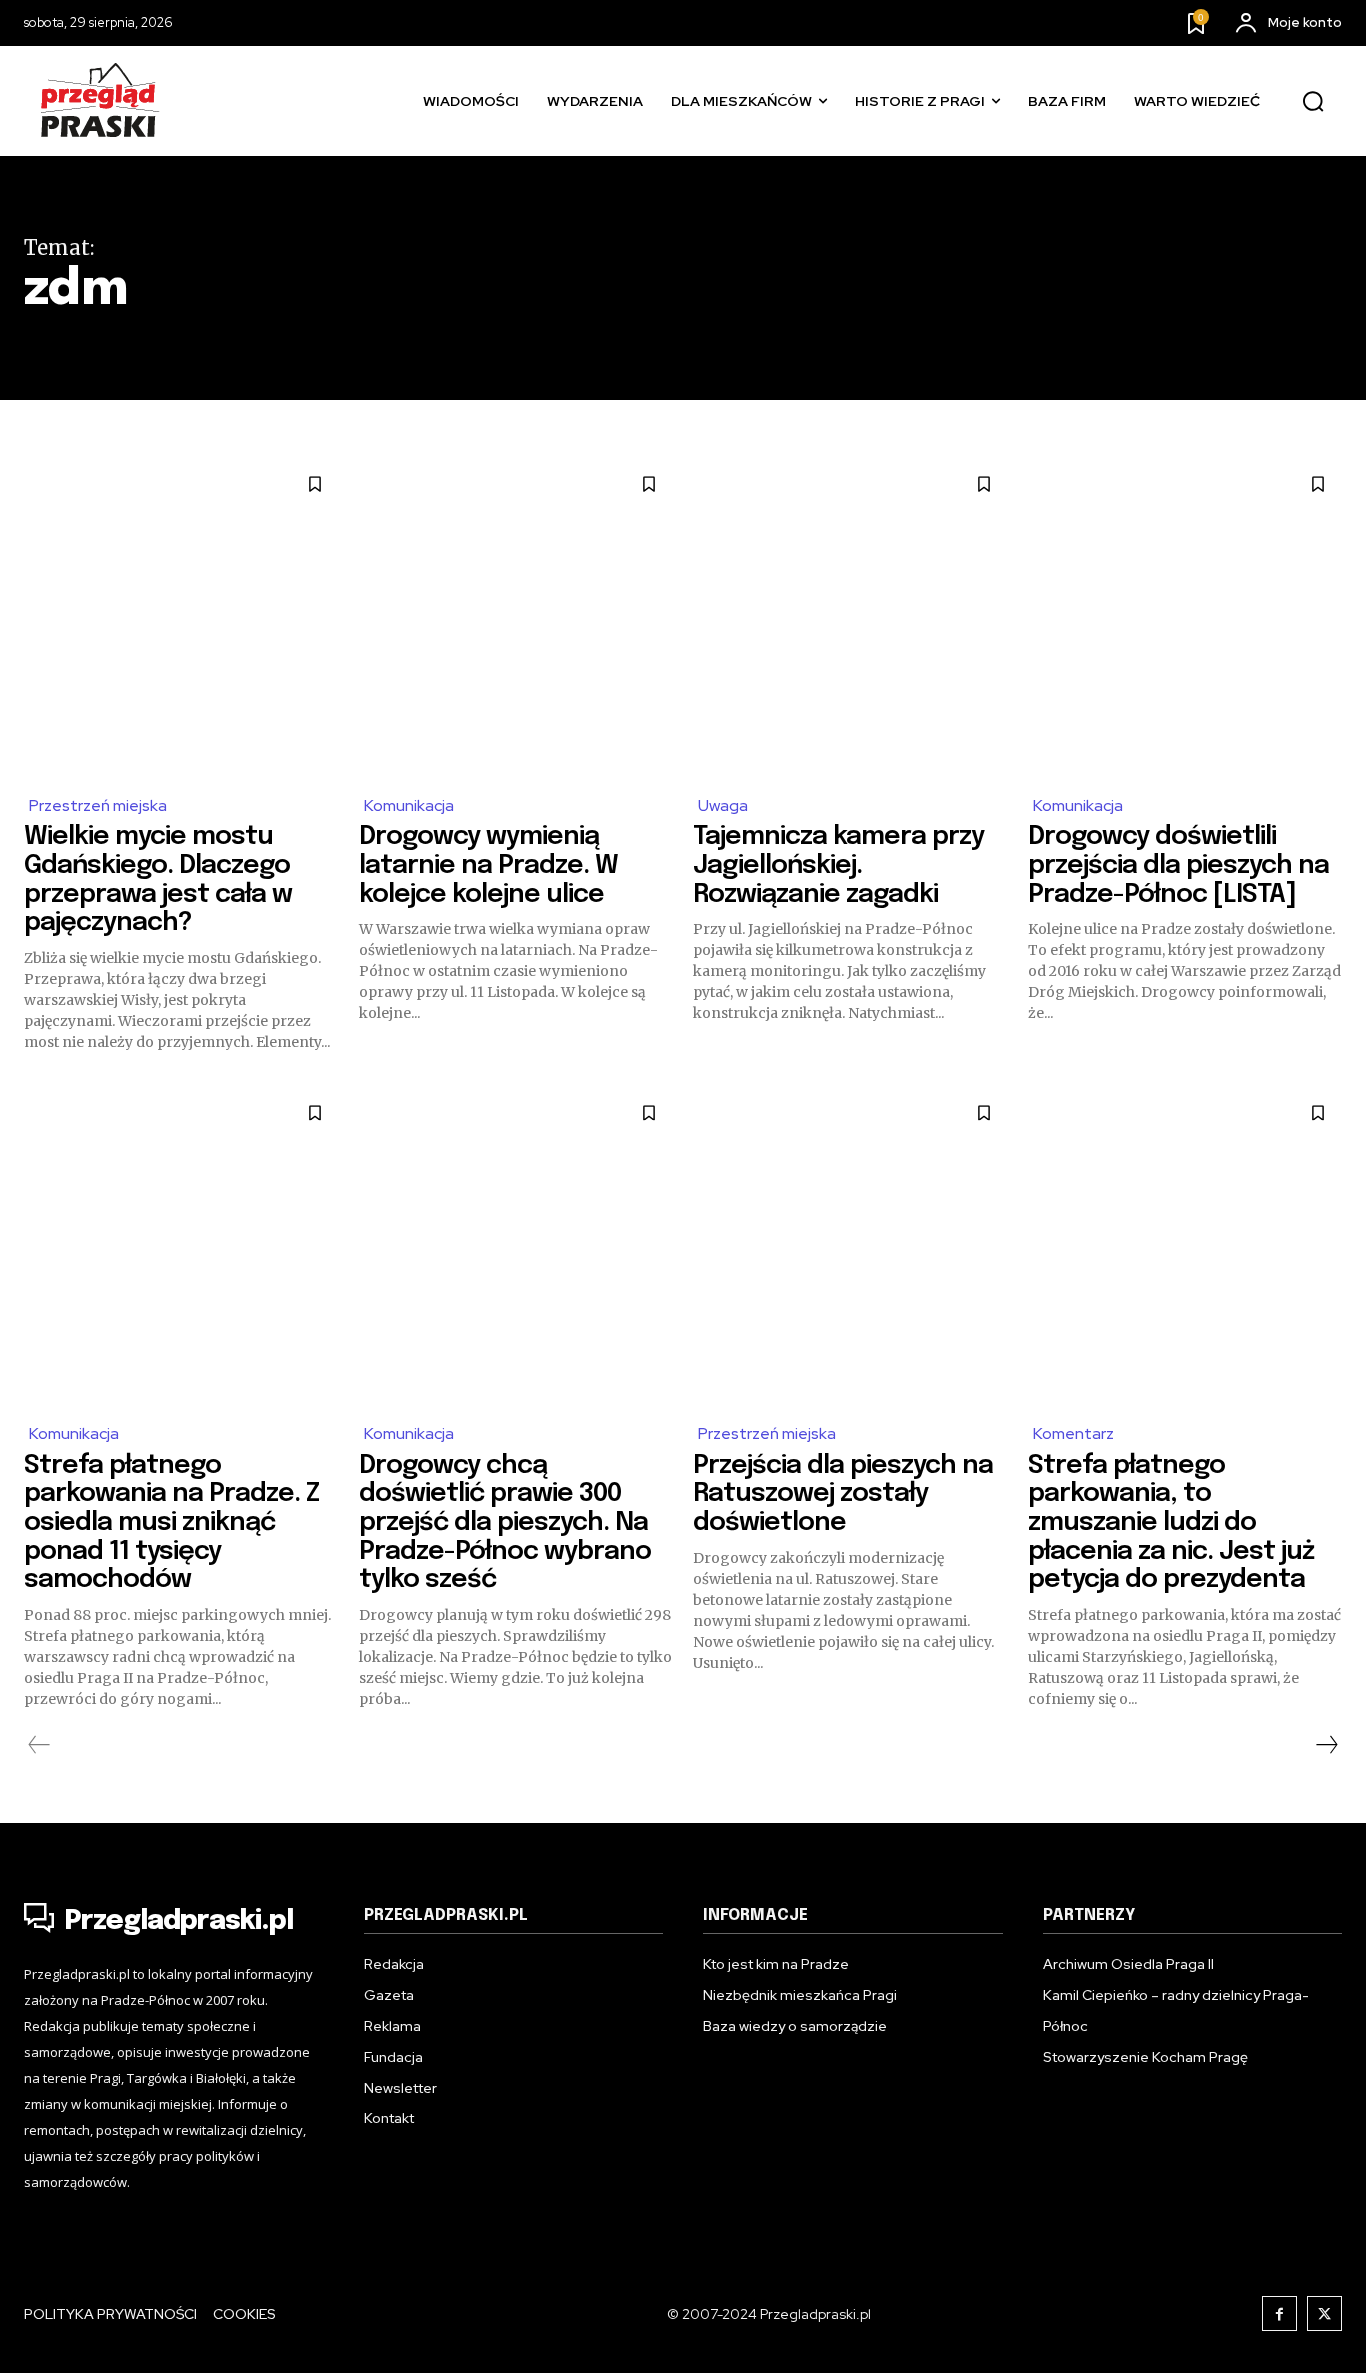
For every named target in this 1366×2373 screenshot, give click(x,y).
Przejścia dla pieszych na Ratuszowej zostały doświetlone (843, 1494)
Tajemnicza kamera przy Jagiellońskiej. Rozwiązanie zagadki (838, 865)
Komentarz (1073, 1433)
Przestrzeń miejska (98, 805)
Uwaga (723, 805)
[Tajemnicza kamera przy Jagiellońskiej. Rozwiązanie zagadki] (850, 617)
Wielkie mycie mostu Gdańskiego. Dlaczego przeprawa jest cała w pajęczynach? (158, 879)
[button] (1313, 102)
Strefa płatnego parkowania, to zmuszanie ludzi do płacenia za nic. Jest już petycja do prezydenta (1171, 1522)
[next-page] (1326, 1745)
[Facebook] (1279, 2313)
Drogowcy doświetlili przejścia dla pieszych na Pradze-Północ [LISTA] (1178, 865)
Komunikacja (409, 805)
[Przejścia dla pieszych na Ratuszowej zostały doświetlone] (850, 1246)
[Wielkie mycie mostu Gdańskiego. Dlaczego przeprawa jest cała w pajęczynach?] (181, 617)
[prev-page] (39, 1745)
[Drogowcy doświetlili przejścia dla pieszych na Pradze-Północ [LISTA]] (1185, 617)
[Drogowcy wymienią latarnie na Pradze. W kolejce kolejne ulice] (516, 617)
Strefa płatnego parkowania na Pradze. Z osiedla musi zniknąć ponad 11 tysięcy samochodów (171, 1522)
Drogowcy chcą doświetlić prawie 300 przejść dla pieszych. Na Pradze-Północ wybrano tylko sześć (505, 1522)
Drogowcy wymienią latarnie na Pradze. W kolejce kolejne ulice (488, 865)
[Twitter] (1324, 2313)
